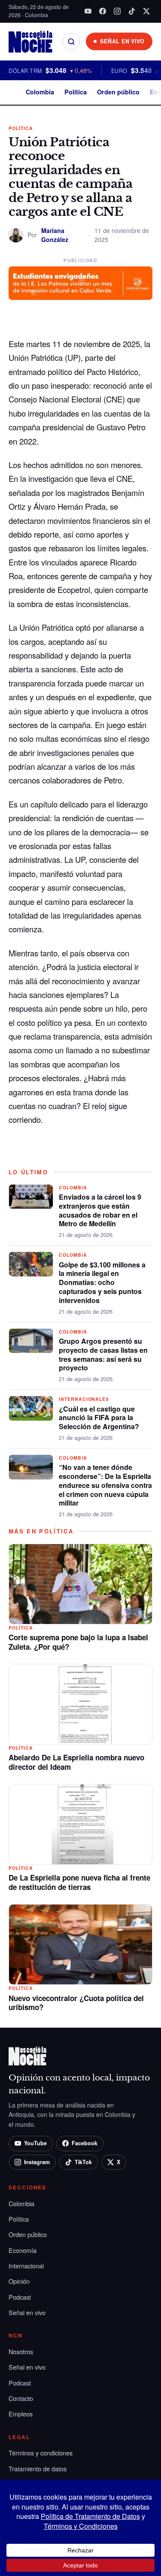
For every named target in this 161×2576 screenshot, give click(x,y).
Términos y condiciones (41, 2453)
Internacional (26, 2266)
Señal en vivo (27, 2312)
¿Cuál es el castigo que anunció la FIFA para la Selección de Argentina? (99, 1418)
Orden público (118, 92)
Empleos (21, 2414)
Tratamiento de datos (38, 2469)
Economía (23, 2250)
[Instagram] (117, 11)
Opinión (19, 2281)
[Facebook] (103, 11)
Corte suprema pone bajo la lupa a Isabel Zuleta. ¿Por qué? (78, 1642)
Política (76, 92)
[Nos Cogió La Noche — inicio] (30, 42)
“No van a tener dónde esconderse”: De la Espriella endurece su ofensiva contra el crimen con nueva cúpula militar (105, 1485)
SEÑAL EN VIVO (122, 41)
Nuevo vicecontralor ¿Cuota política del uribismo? (76, 2003)
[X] (146, 11)
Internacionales (84, 1399)
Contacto (21, 2398)
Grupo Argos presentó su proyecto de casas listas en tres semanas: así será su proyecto (103, 1354)
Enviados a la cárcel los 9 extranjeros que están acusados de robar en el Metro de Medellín (100, 1210)
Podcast (20, 2297)
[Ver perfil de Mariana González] (16, 235)
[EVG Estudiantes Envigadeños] (80, 283)
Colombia (40, 92)
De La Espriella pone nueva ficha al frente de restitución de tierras (79, 1882)
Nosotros (21, 2351)
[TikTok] (132, 11)
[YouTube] (88, 11)
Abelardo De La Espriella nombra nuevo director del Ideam (76, 1762)
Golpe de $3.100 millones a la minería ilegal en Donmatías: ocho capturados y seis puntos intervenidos (102, 1282)
